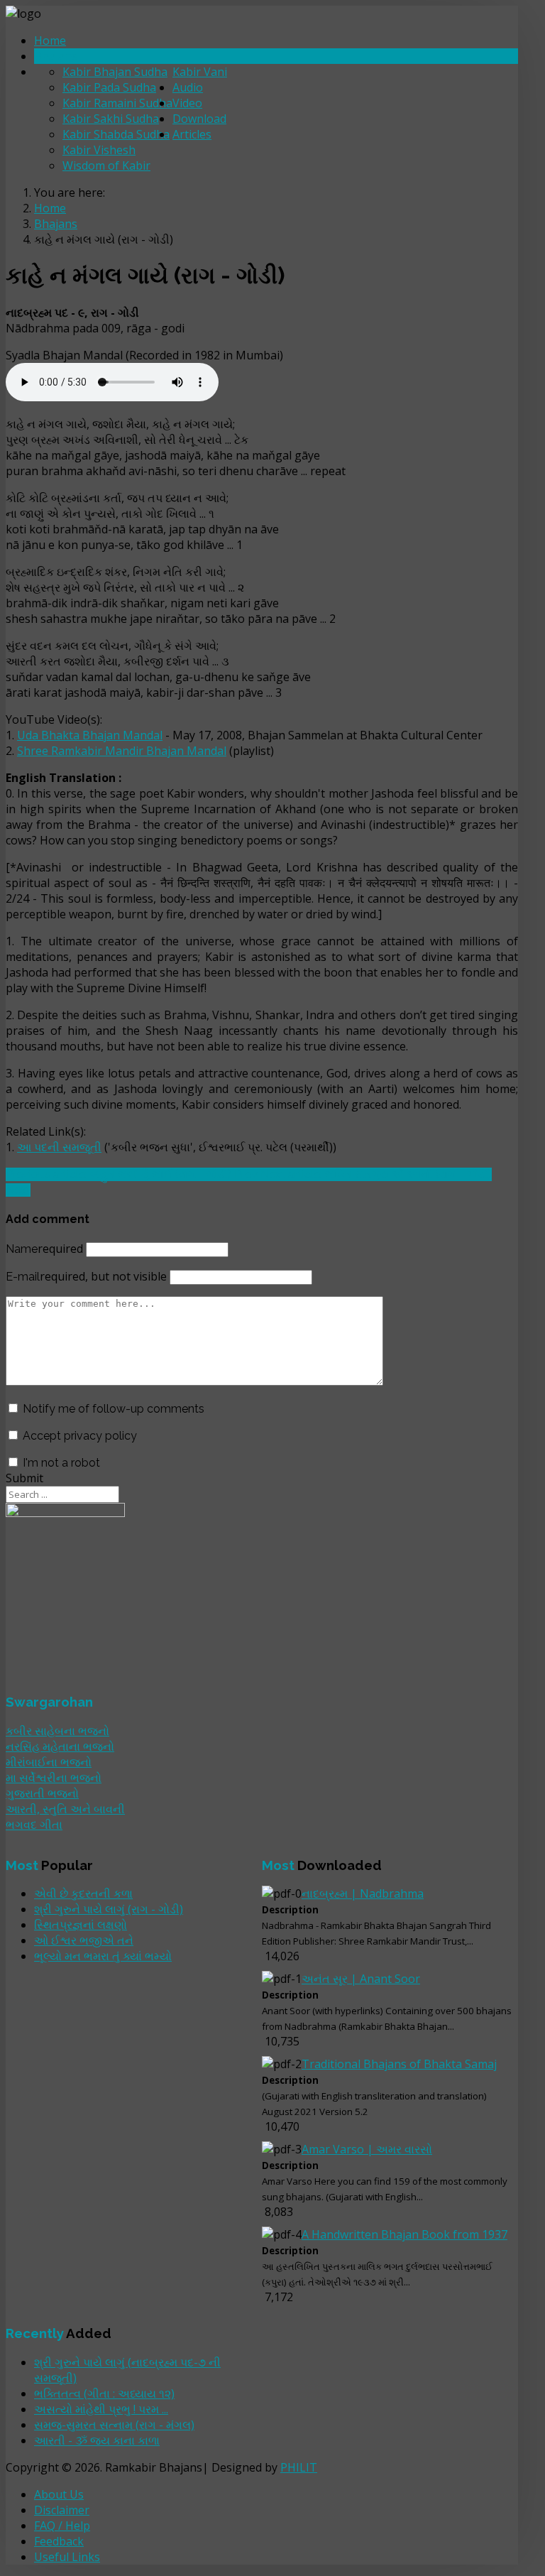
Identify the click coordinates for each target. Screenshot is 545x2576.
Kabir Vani (200, 72)
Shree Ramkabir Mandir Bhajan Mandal (122, 751)
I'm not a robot (61, 1463)
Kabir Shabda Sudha (116, 134)
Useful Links (67, 2557)
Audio (188, 87)
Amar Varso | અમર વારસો (367, 2149)
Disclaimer (62, 2510)
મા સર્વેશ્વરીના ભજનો (54, 1778)
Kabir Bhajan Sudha (115, 72)
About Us (59, 2494)
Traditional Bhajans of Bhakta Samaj (399, 2064)
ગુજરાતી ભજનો (42, 1793)
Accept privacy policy (80, 1436)
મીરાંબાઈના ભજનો (49, 1762)
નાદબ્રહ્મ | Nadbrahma (363, 1893)
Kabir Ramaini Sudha (117, 103)
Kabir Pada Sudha (109, 87)
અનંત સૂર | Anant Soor (361, 1979)
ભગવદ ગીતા (34, 1825)
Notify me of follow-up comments (114, 1409)
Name (44, 1249)
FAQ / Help (62, 2526)
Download (199, 119)
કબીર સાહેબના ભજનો (57, 1731)
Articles (192, 134)
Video (187, 103)
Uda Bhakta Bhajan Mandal (90, 735)
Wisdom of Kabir (106, 165)
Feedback (59, 2541)
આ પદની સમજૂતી (59, 1147)
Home (50, 40)
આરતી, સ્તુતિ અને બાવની (65, 1809)
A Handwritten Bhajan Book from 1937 (404, 2234)
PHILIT (299, 2467)
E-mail (86, 1277)
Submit (24, 1478)
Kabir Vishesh (99, 150)
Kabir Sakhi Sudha (111, 119)
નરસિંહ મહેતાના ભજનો (60, 1746)
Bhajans (56, 56)
